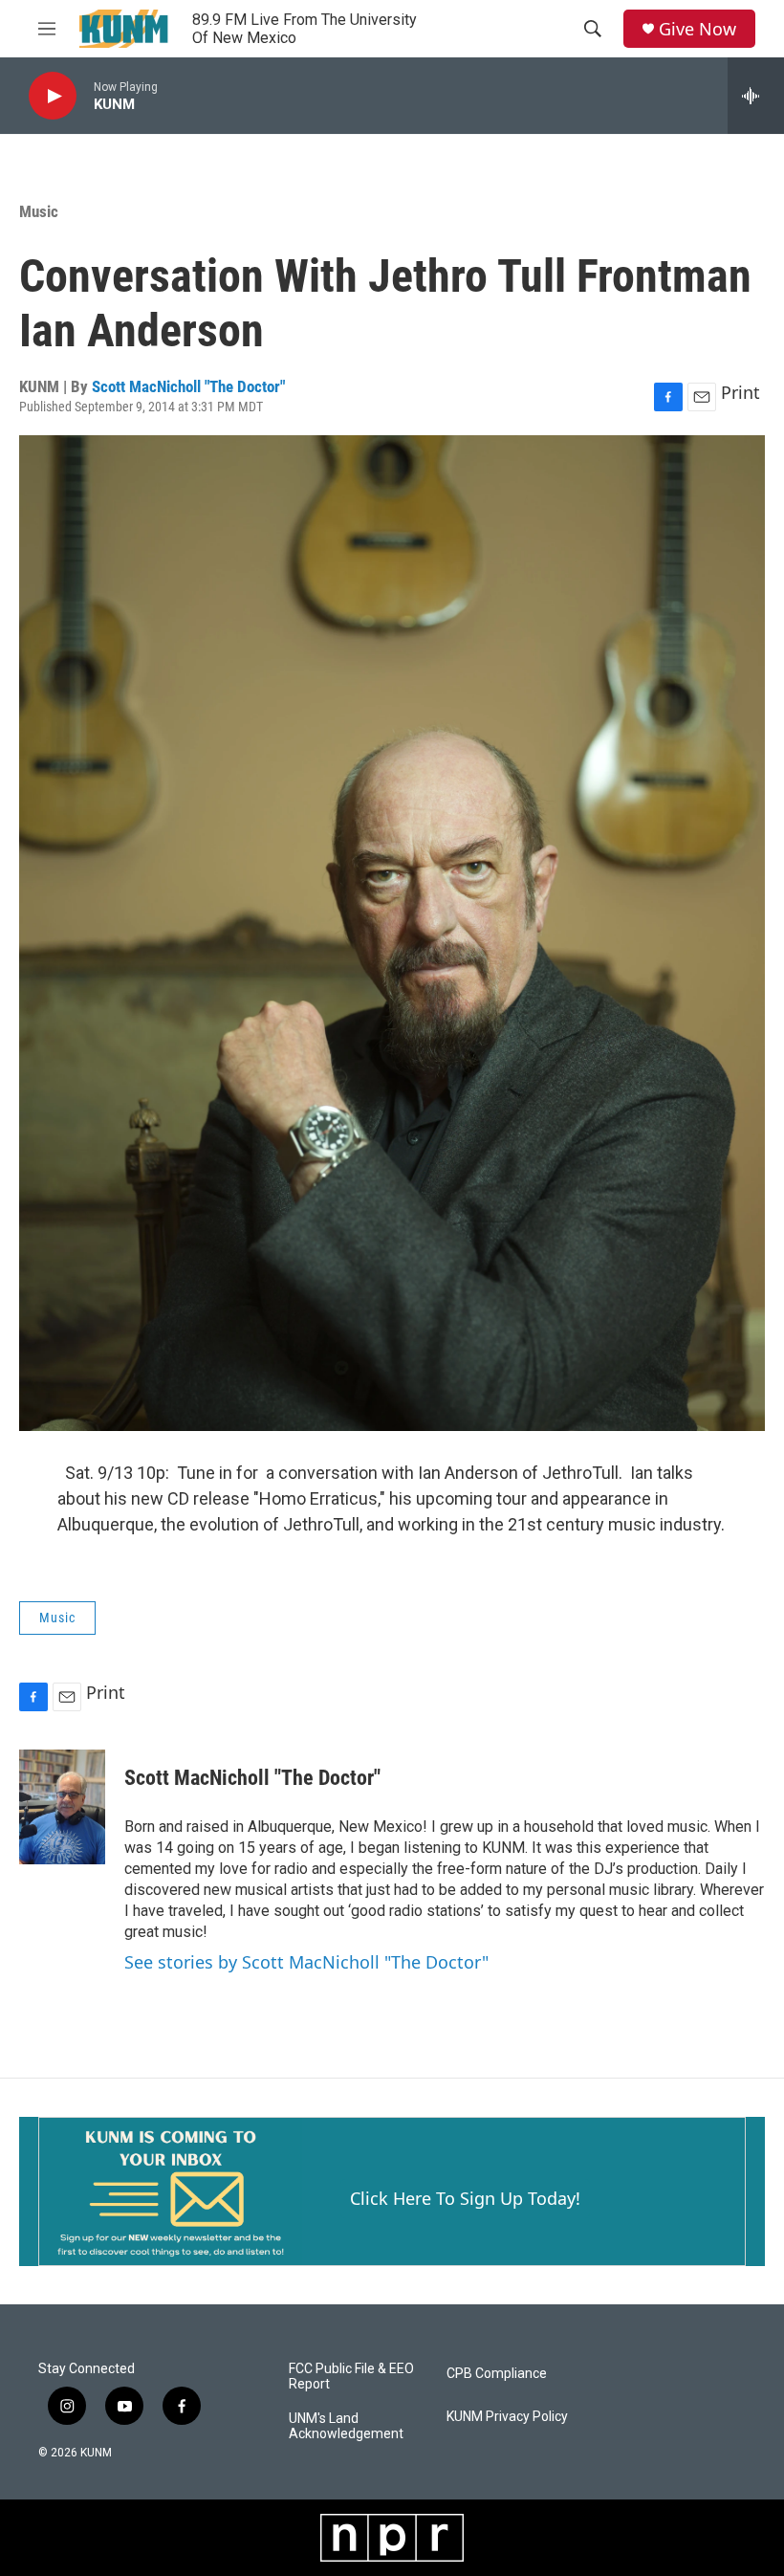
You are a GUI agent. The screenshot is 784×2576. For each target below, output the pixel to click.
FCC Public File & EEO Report (351, 2377)
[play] (53, 96)
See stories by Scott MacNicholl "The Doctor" (306, 1962)
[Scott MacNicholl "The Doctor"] (62, 1807)
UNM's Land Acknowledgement (346, 2426)
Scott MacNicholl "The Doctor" (188, 386)
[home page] (125, 29)
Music (39, 211)
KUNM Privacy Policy (507, 2417)
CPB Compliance (497, 2374)
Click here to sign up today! (465, 2198)
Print (740, 392)
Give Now (697, 29)
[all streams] (756, 96)
